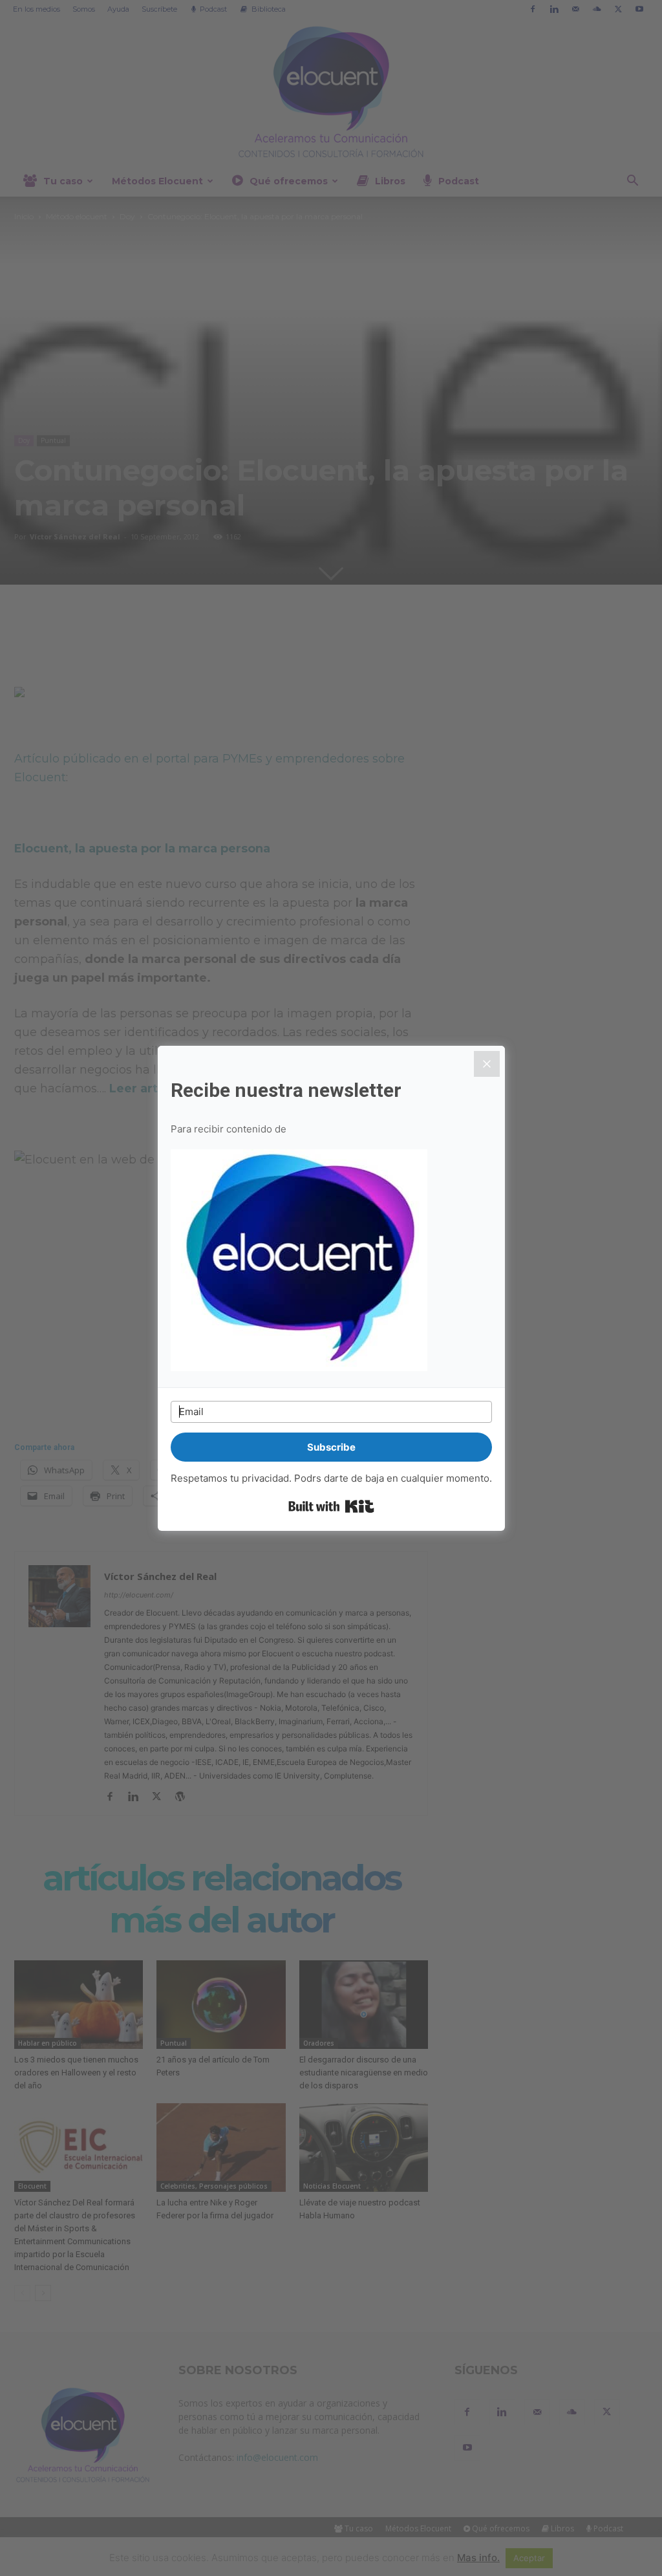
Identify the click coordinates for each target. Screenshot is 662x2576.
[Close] (487, 1064)
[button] (331, 1262)
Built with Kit (331, 1506)
